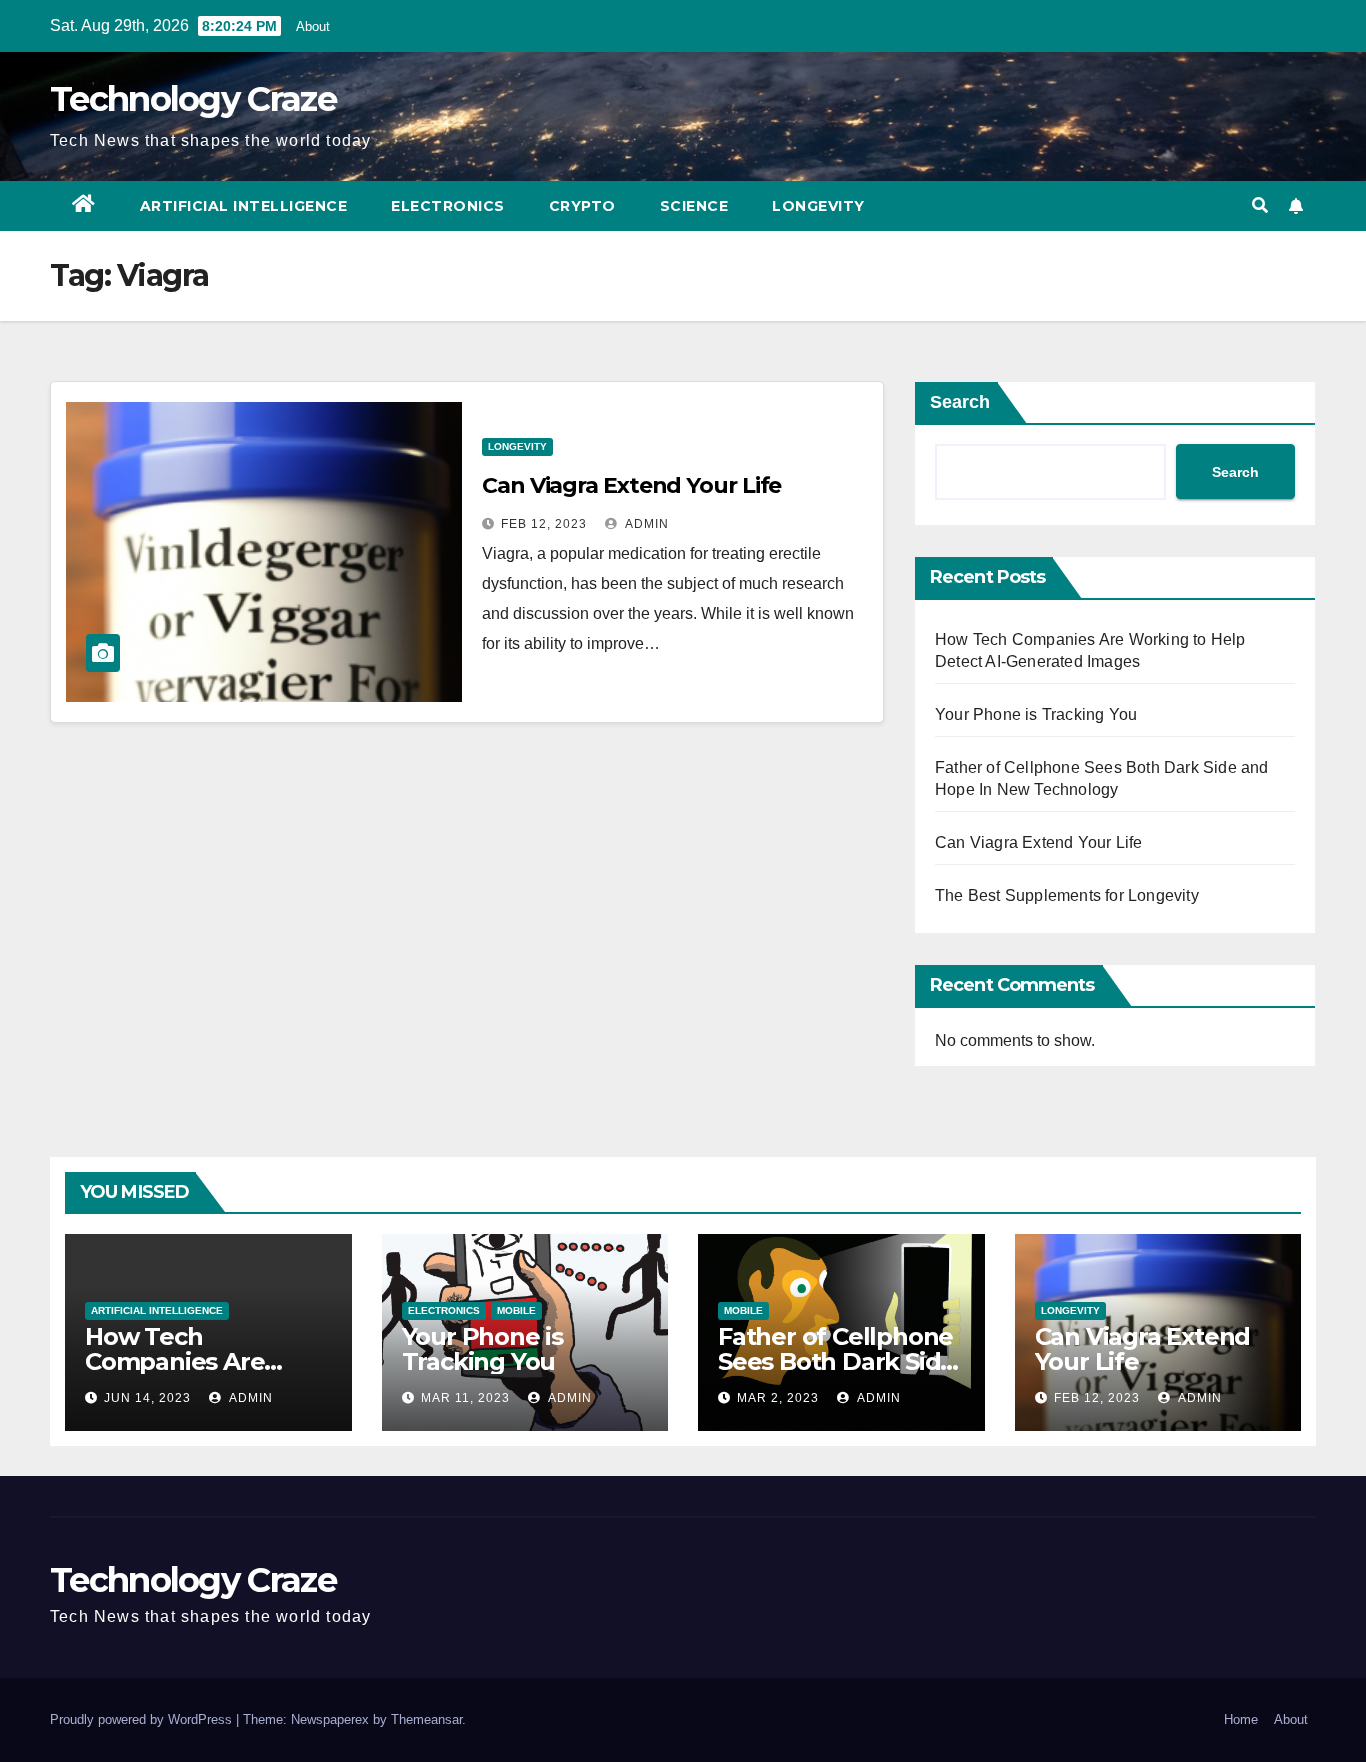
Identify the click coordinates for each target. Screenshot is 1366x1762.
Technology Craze (193, 99)
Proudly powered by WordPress (143, 1719)
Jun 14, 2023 (147, 1398)
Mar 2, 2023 (778, 1398)
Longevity (818, 206)
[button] (1260, 205)
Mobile (516, 1310)
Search (960, 402)
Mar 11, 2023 (465, 1398)
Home (1241, 1719)
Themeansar (426, 1719)
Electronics (448, 206)
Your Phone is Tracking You (1036, 714)
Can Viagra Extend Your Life (631, 485)
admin (645, 524)
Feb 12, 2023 (544, 524)
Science (694, 206)
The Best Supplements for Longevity (1067, 895)
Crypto (582, 206)
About (313, 26)
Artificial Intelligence (244, 206)
